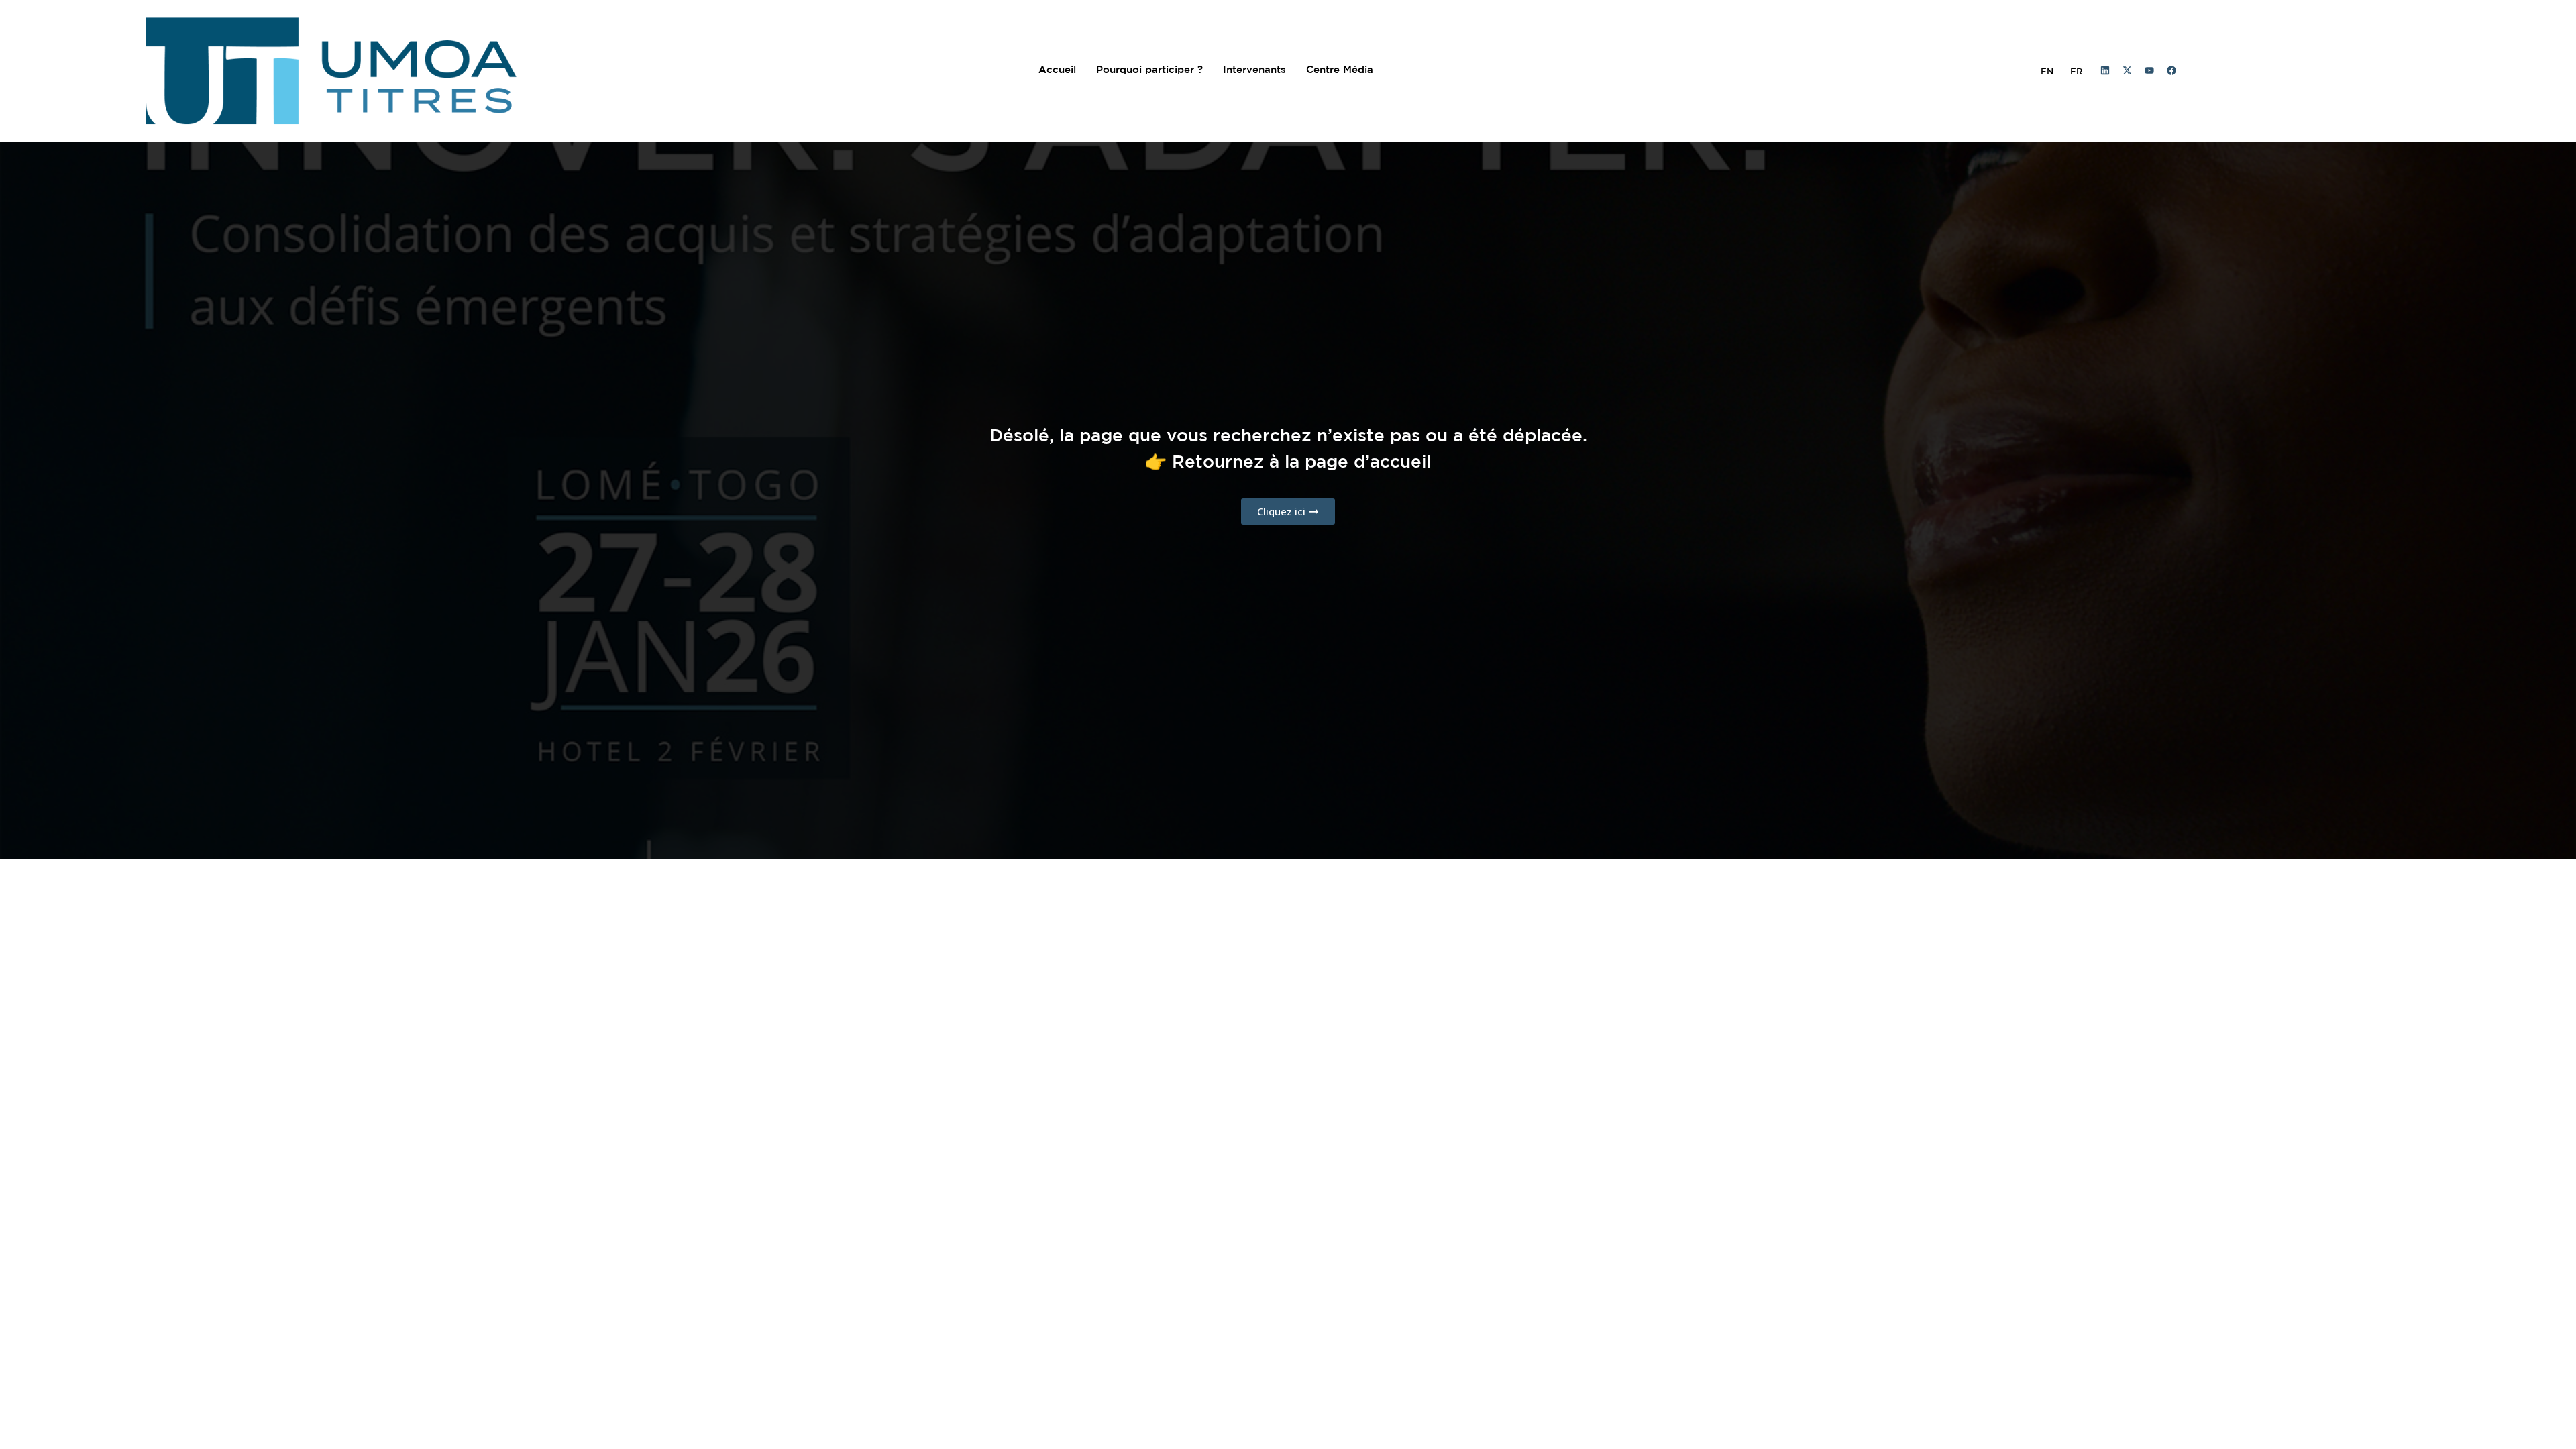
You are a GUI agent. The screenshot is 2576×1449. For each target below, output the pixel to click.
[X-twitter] (2127, 70)
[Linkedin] (2105, 70)
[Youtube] (2149, 70)
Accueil (1057, 70)
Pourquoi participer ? (1149, 70)
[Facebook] (2171, 70)
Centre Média (1340, 70)
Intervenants (1254, 70)
